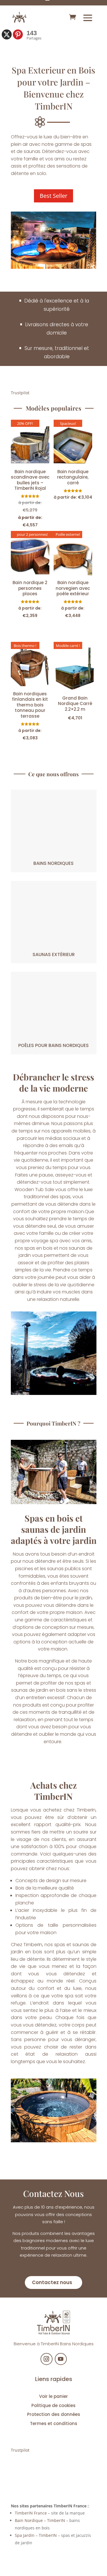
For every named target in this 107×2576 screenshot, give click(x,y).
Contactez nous (52, 2282)
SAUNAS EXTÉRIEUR (54, 954)
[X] (7, 34)
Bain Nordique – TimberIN (40, 2520)
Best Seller (53, 196)
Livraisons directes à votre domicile (57, 329)
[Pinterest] (18, 34)
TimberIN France (31, 2513)
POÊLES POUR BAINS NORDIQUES (53, 1045)
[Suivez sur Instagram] (47, 2359)
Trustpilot (20, 393)
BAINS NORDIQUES (53, 863)
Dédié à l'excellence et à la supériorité (57, 305)
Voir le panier (53, 2396)
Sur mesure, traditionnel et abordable (57, 352)
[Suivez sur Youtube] (61, 2359)
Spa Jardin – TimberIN (36, 2535)
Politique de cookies (53, 2405)
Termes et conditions (54, 2423)
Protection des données (54, 2414)
